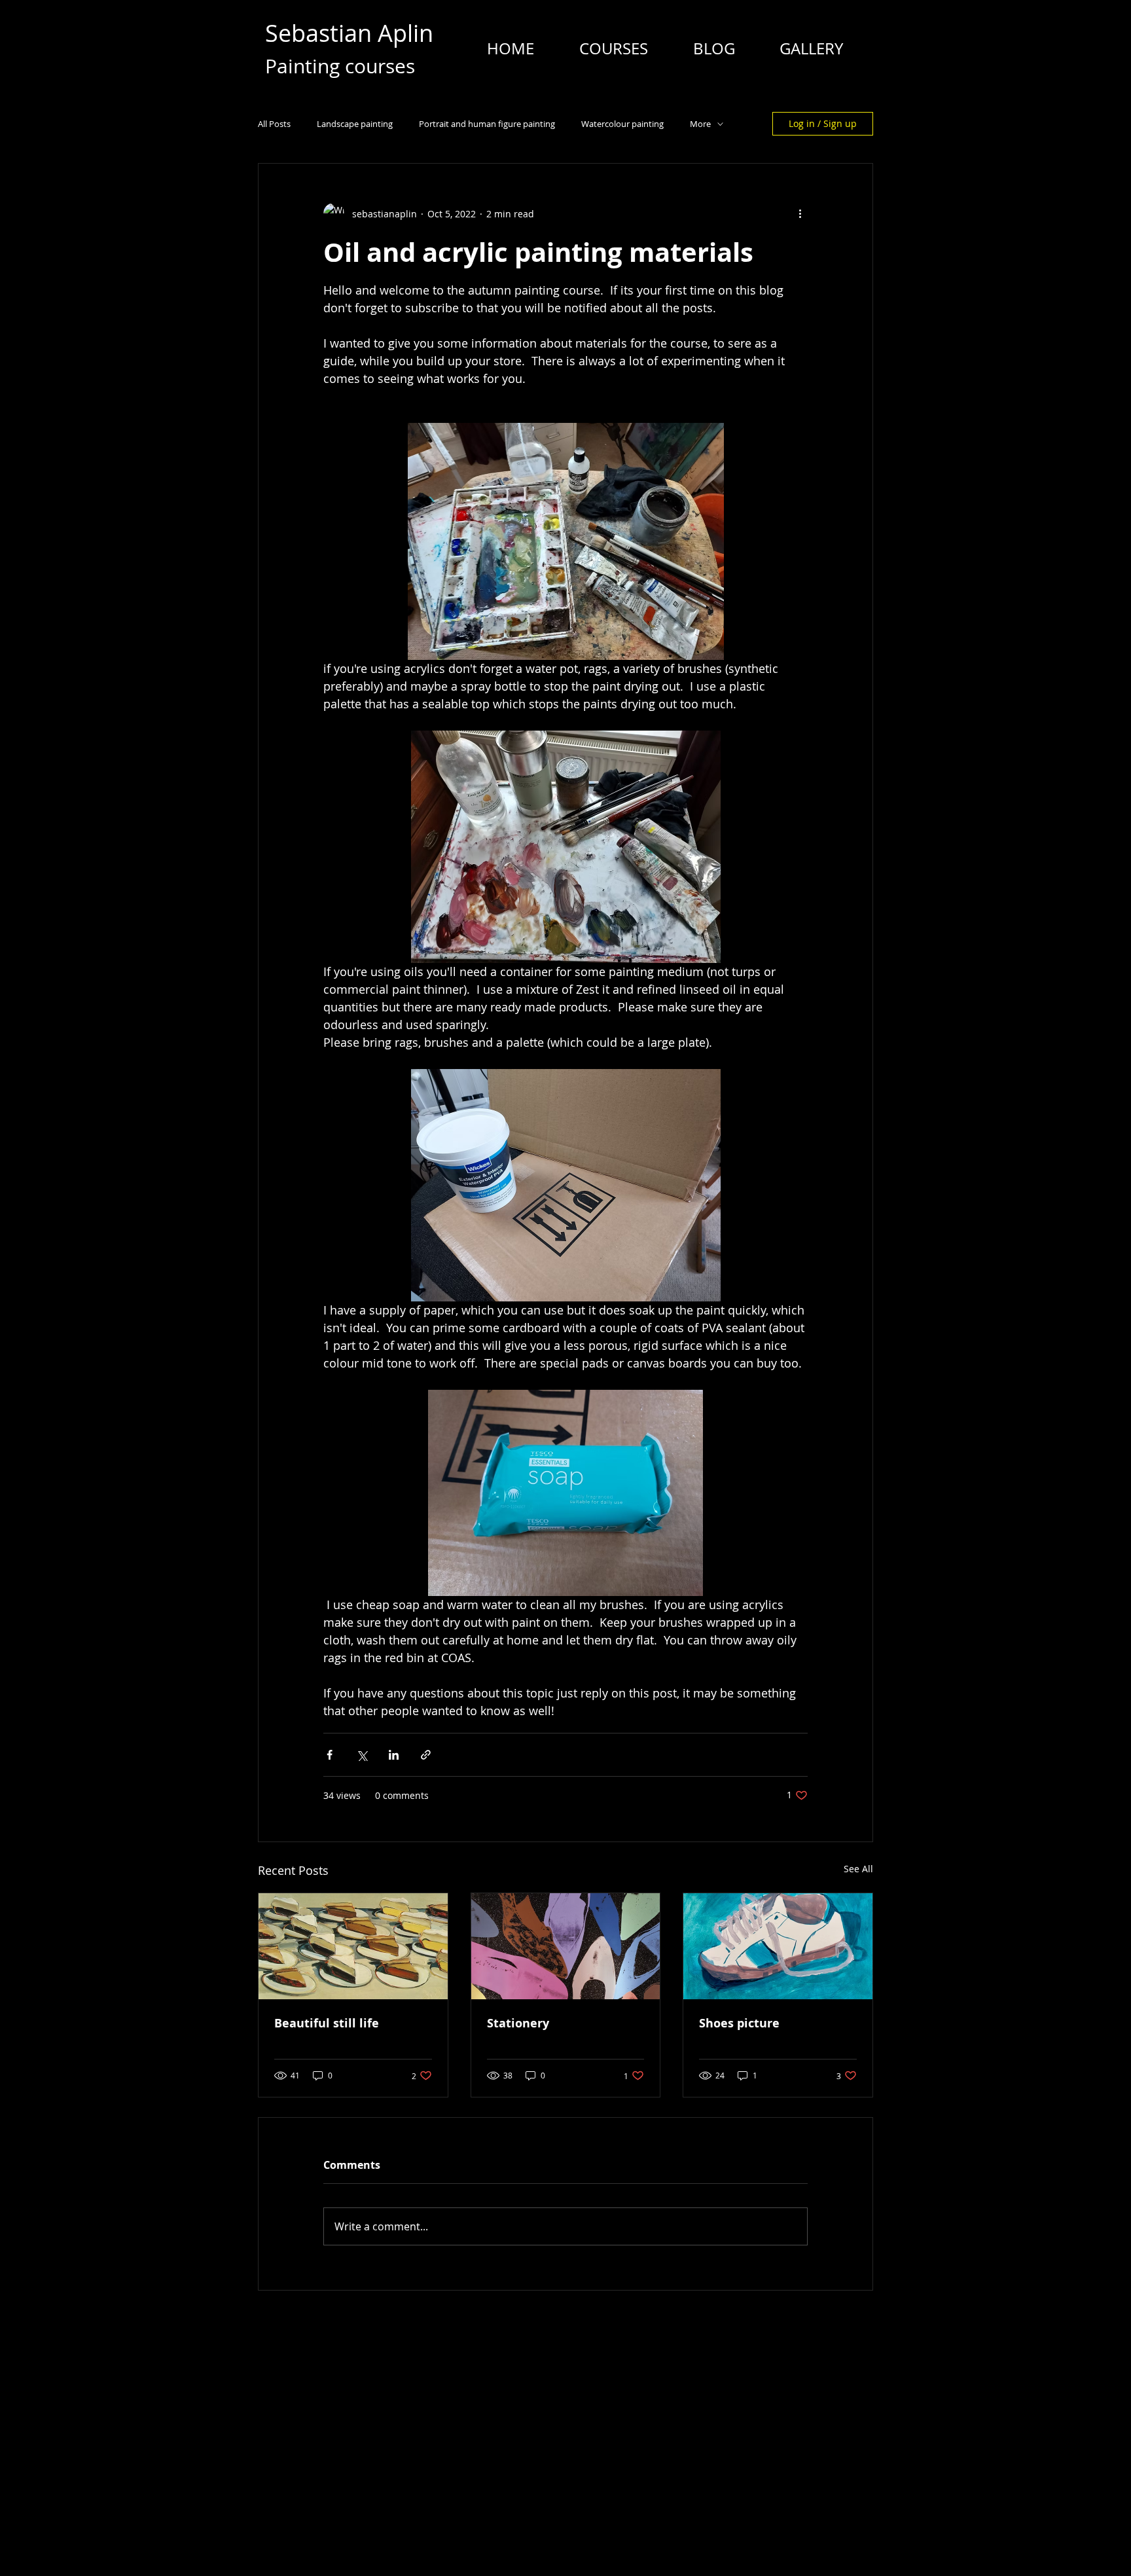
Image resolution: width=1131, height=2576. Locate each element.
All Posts (274, 124)
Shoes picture (739, 2023)
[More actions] (800, 213)
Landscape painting (355, 124)
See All (858, 1869)
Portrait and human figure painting (487, 124)
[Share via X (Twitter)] (362, 1755)
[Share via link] (426, 1755)
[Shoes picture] (778, 1946)
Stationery (518, 2023)
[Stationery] (566, 1946)
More (700, 124)
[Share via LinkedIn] (394, 1755)
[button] (613, 48)
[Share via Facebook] (330, 1755)
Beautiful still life (327, 2023)
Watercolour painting (622, 124)
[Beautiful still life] (353, 1946)
